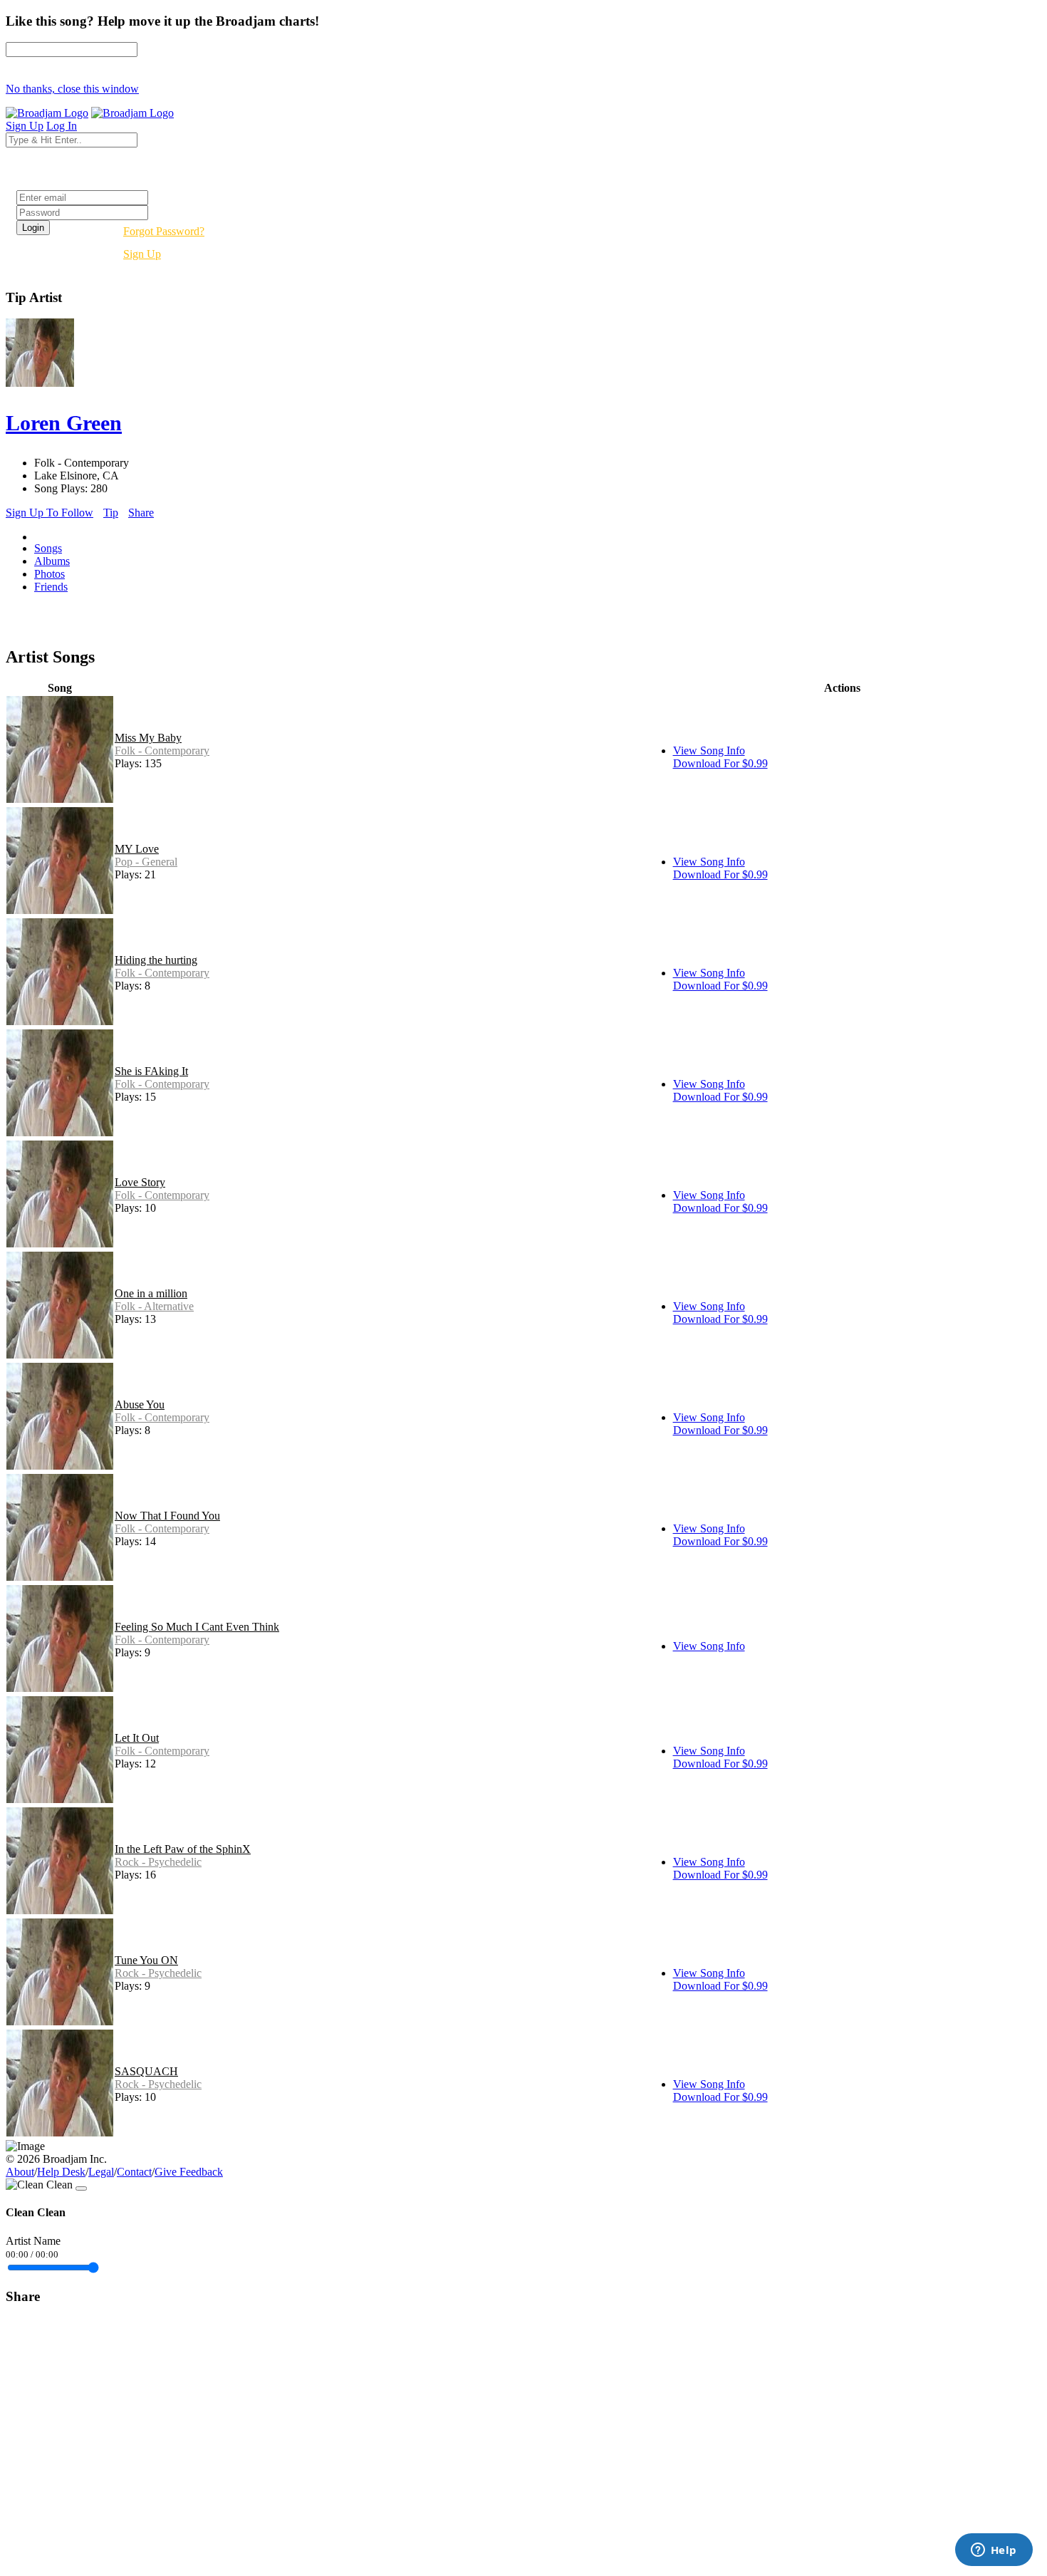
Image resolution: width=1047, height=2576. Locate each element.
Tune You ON (146, 1960)
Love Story (140, 1182)
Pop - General (146, 862)
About (20, 2172)
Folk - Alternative (154, 1306)
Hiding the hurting (156, 960)
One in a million (151, 1293)
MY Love (137, 849)
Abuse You (140, 1404)
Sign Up (142, 254)
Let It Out (137, 1738)
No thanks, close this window (72, 89)
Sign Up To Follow (50, 513)
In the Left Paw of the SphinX (183, 1849)
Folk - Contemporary (162, 751)
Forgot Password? (164, 231)
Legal (101, 2172)
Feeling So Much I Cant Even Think (197, 1627)
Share (141, 513)
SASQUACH (146, 2071)
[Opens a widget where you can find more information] (994, 2551)
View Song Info (709, 751)
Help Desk (61, 2172)
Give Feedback (189, 2172)
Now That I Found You (167, 1516)
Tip (111, 513)
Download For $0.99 (720, 763)
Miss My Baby (148, 738)
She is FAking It (151, 1071)
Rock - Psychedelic (158, 1862)
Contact (134, 2172)
